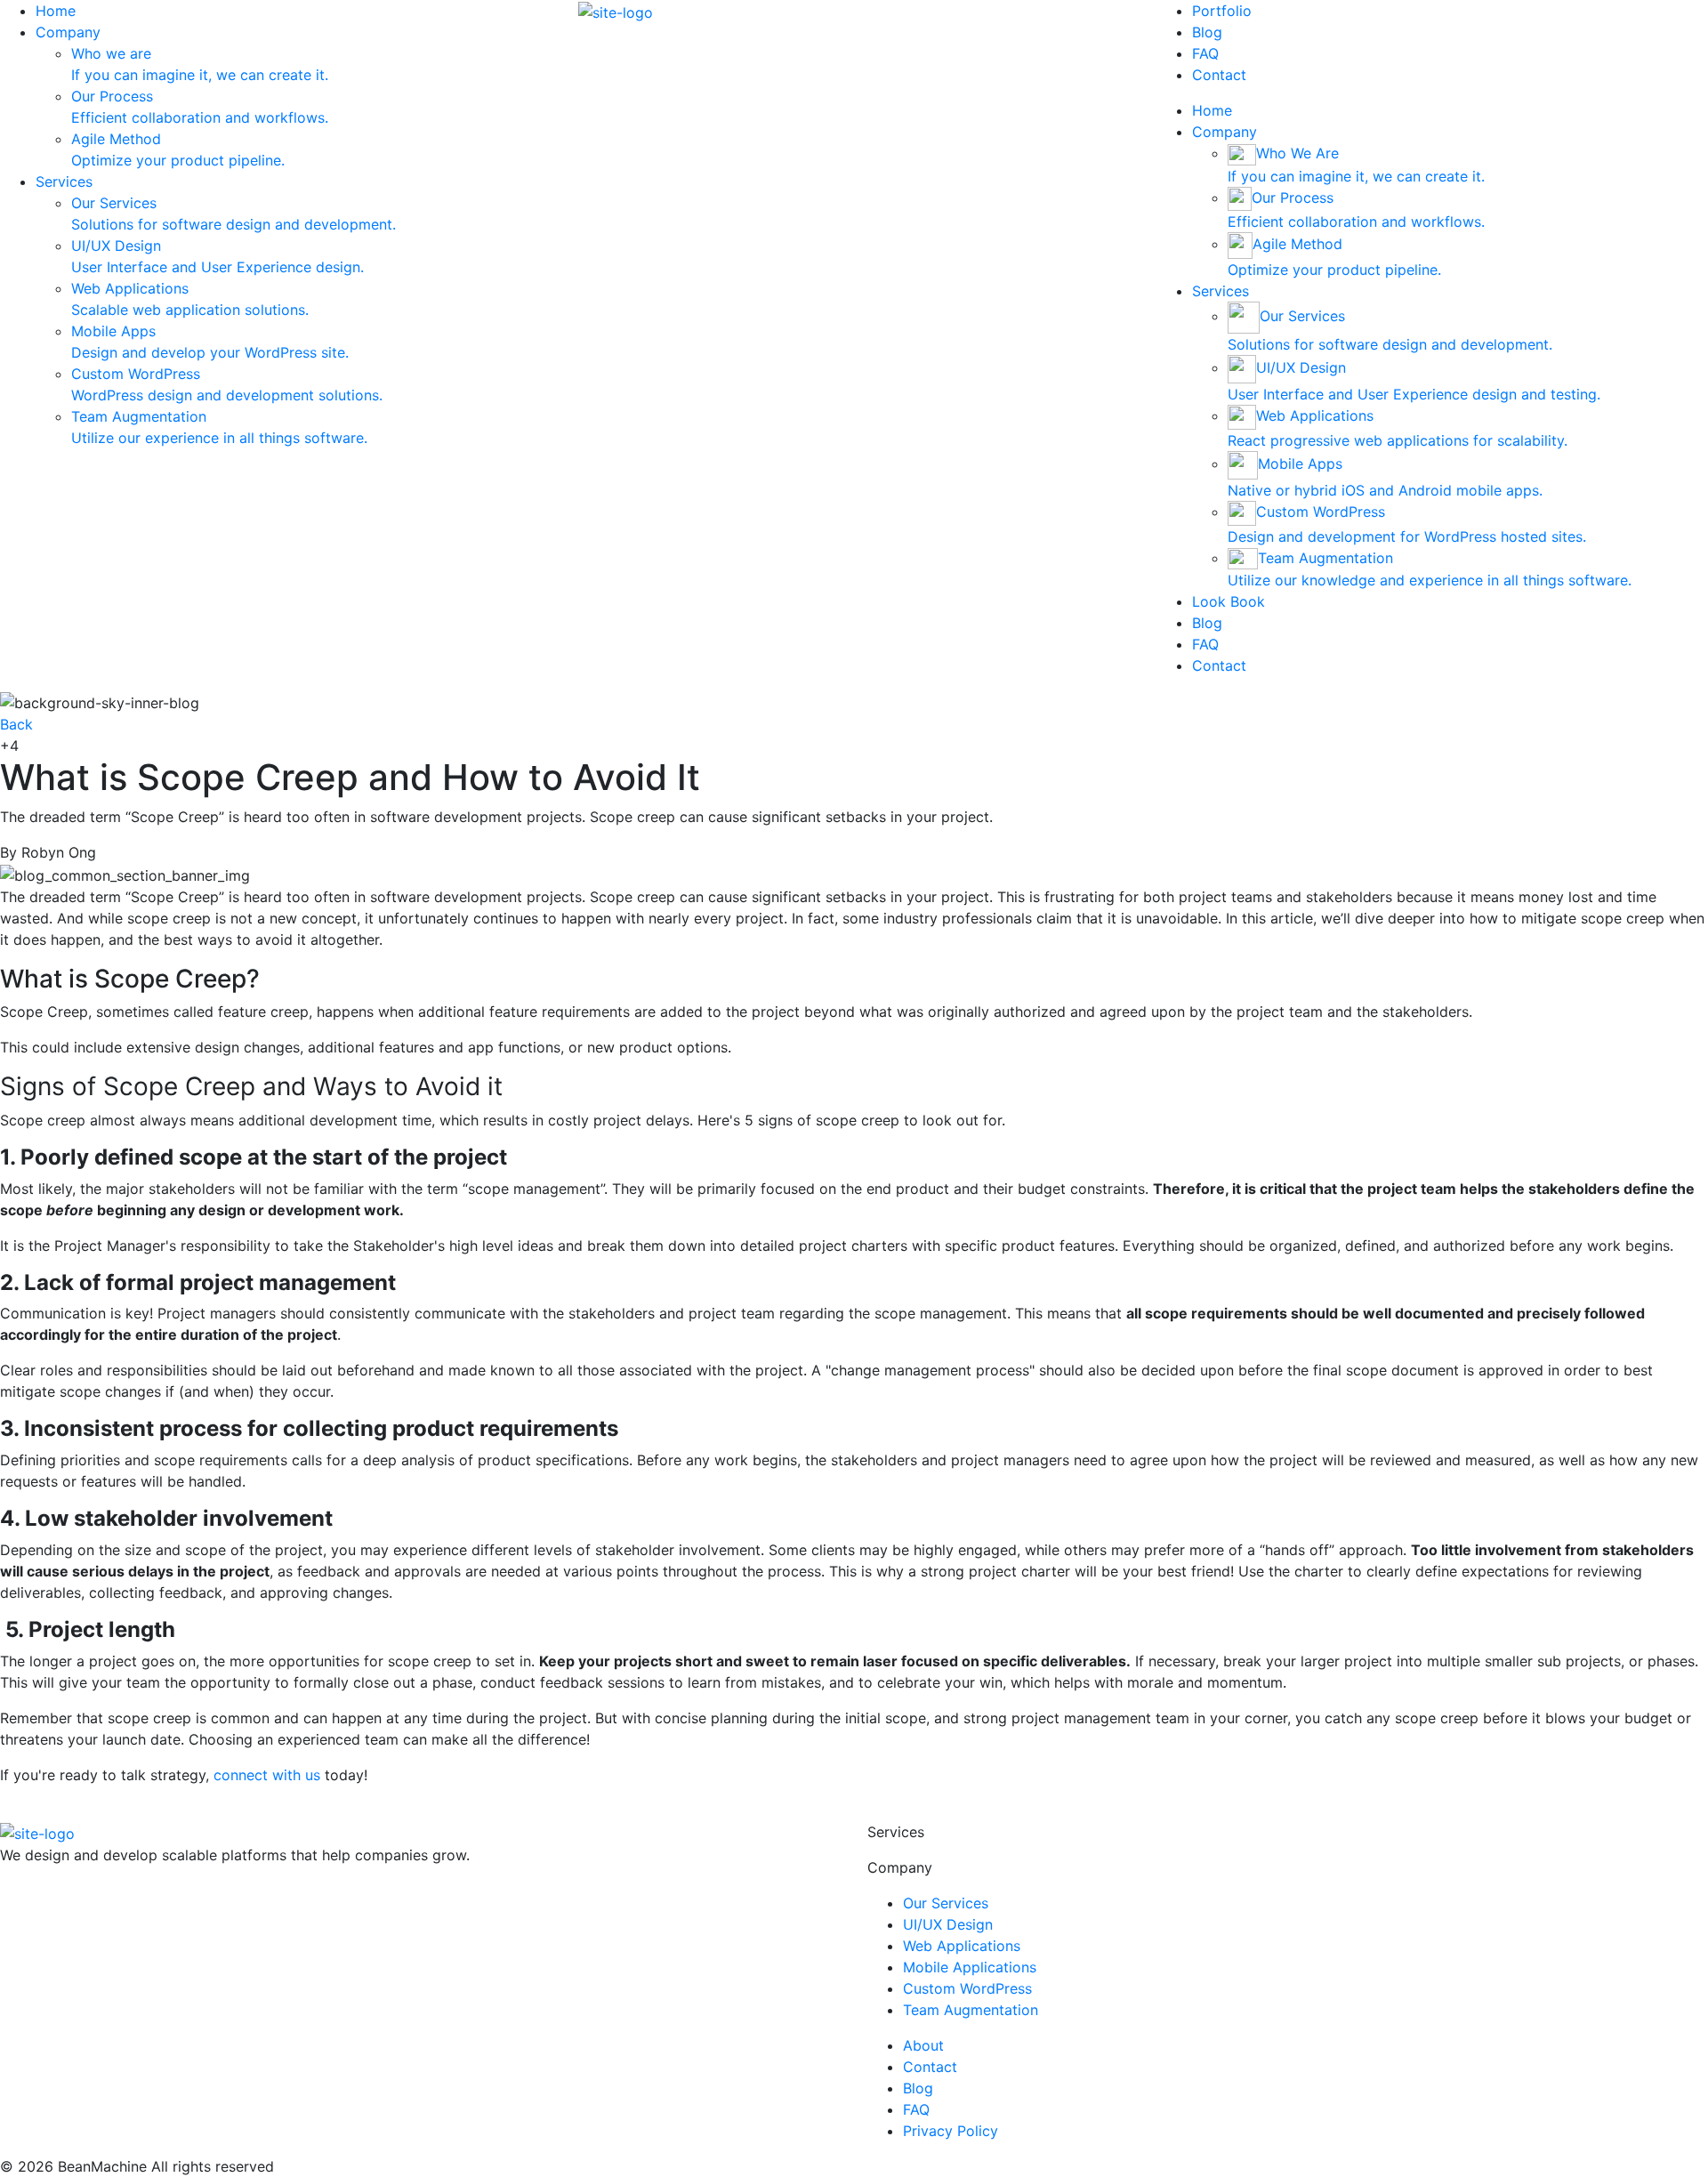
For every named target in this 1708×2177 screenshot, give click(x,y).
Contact (1219, 75)
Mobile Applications (970, 1967)
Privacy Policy (951, 2131)
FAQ (1205, 53)
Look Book (1229, 601)
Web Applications (962, 1946)
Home (56, 11)
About (923, 2045)
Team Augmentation (971, 2010)
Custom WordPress (967, 1988)
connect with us (267, 1775)
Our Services (946, 1903)
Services (64, 181)
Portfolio (1222, 11)
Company (68, 32)
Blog (1207, 32)
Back (16, 724)
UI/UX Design (948, 1924)
